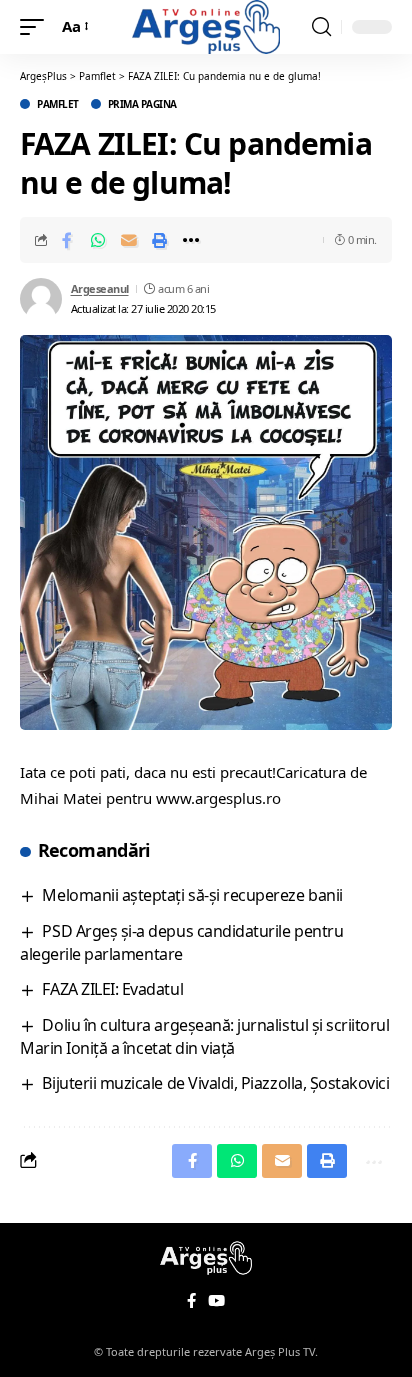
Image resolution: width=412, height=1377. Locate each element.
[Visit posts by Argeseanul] (41, 299)
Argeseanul (100, 288)
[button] (37, 27)
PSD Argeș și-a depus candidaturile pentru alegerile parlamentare (181, 942)
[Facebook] (191, 1301)
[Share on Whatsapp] (98, 240)
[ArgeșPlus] (206, 27)
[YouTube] (216, 1301)
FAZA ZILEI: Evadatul (112, 989)
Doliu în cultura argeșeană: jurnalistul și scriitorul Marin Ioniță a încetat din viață (205, 1036)
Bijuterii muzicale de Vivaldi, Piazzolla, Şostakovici (215, 1083)
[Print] (160, 240)
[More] (191, 240)
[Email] (129, 240)
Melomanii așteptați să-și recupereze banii (192, 895)
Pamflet (58, 104)
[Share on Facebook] (67, 240)
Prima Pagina (142, 104)
